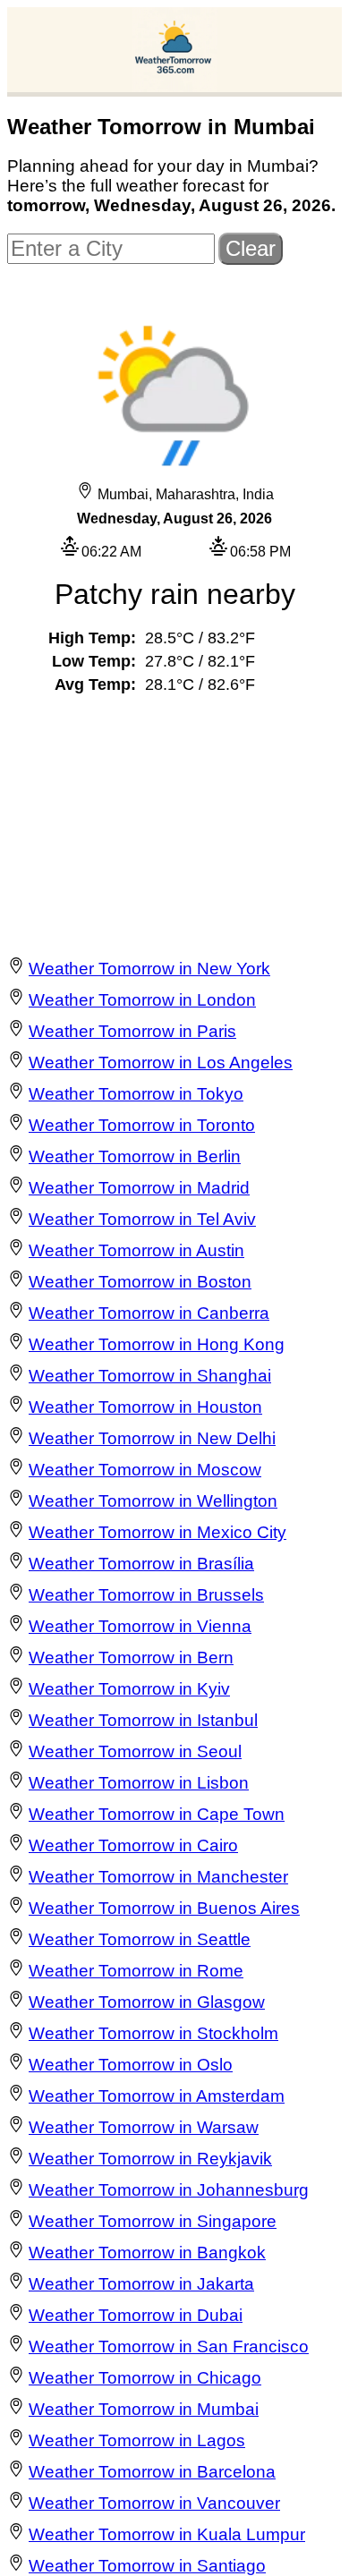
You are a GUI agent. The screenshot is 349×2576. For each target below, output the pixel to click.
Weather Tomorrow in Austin (136, 1250)
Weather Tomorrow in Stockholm (153, 2033)
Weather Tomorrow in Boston (140, 1282)
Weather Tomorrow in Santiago (147, 2566)
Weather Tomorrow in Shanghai (150, 1376)
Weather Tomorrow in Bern (131, 1658)
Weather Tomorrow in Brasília (141, 1564)
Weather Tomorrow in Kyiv (129, 1689)
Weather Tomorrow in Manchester (158, 1877)
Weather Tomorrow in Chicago (145, 2378)
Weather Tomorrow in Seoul (135, 1751)
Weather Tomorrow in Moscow (145, 1470)
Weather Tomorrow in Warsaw (144, 2127)
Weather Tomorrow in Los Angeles (161, 1063)
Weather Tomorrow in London (142, 1000)
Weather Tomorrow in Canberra (149, 1313)
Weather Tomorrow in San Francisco (169, 2346)
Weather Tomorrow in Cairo (133, 1845)
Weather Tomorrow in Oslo (131, 2065)
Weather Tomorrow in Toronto (142, 1125)
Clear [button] (251, 248)
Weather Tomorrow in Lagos (137, 2440)
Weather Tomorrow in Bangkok (147, 2253)
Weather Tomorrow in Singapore (153, 2221)
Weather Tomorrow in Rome (136, 1971)
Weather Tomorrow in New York (149, 969)
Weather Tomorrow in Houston (145, 1407)
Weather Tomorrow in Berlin (135, 1156)
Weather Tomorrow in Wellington (153, 1501)
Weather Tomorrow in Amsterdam (157, 2096)
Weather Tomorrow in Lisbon (139, 1783)
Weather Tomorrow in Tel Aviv (142, 1219)
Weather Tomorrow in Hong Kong (157, 1344)
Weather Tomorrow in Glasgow (147, 2002)
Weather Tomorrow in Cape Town (157, 1814)
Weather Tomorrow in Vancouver (154, 2503)
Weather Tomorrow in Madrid (139, 1188)
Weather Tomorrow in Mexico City (157, 1532)
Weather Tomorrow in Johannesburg (169, 2190)
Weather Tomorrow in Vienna (140, 1626)
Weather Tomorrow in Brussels (146, 1595)
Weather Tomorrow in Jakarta (141, 2284)
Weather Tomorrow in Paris (132, 1031)
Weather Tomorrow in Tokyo (136, 1094)
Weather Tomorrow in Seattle (140, 1939)
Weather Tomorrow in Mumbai (144, 2409)
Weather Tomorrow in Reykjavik (150, 2159)
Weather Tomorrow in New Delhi (152, 1438)
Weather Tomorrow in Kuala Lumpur (167, 2534)
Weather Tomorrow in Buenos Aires (164, 1908)
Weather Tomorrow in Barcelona (152, 2472)
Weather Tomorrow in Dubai (136, 2315)
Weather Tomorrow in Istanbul (143, 1720)
